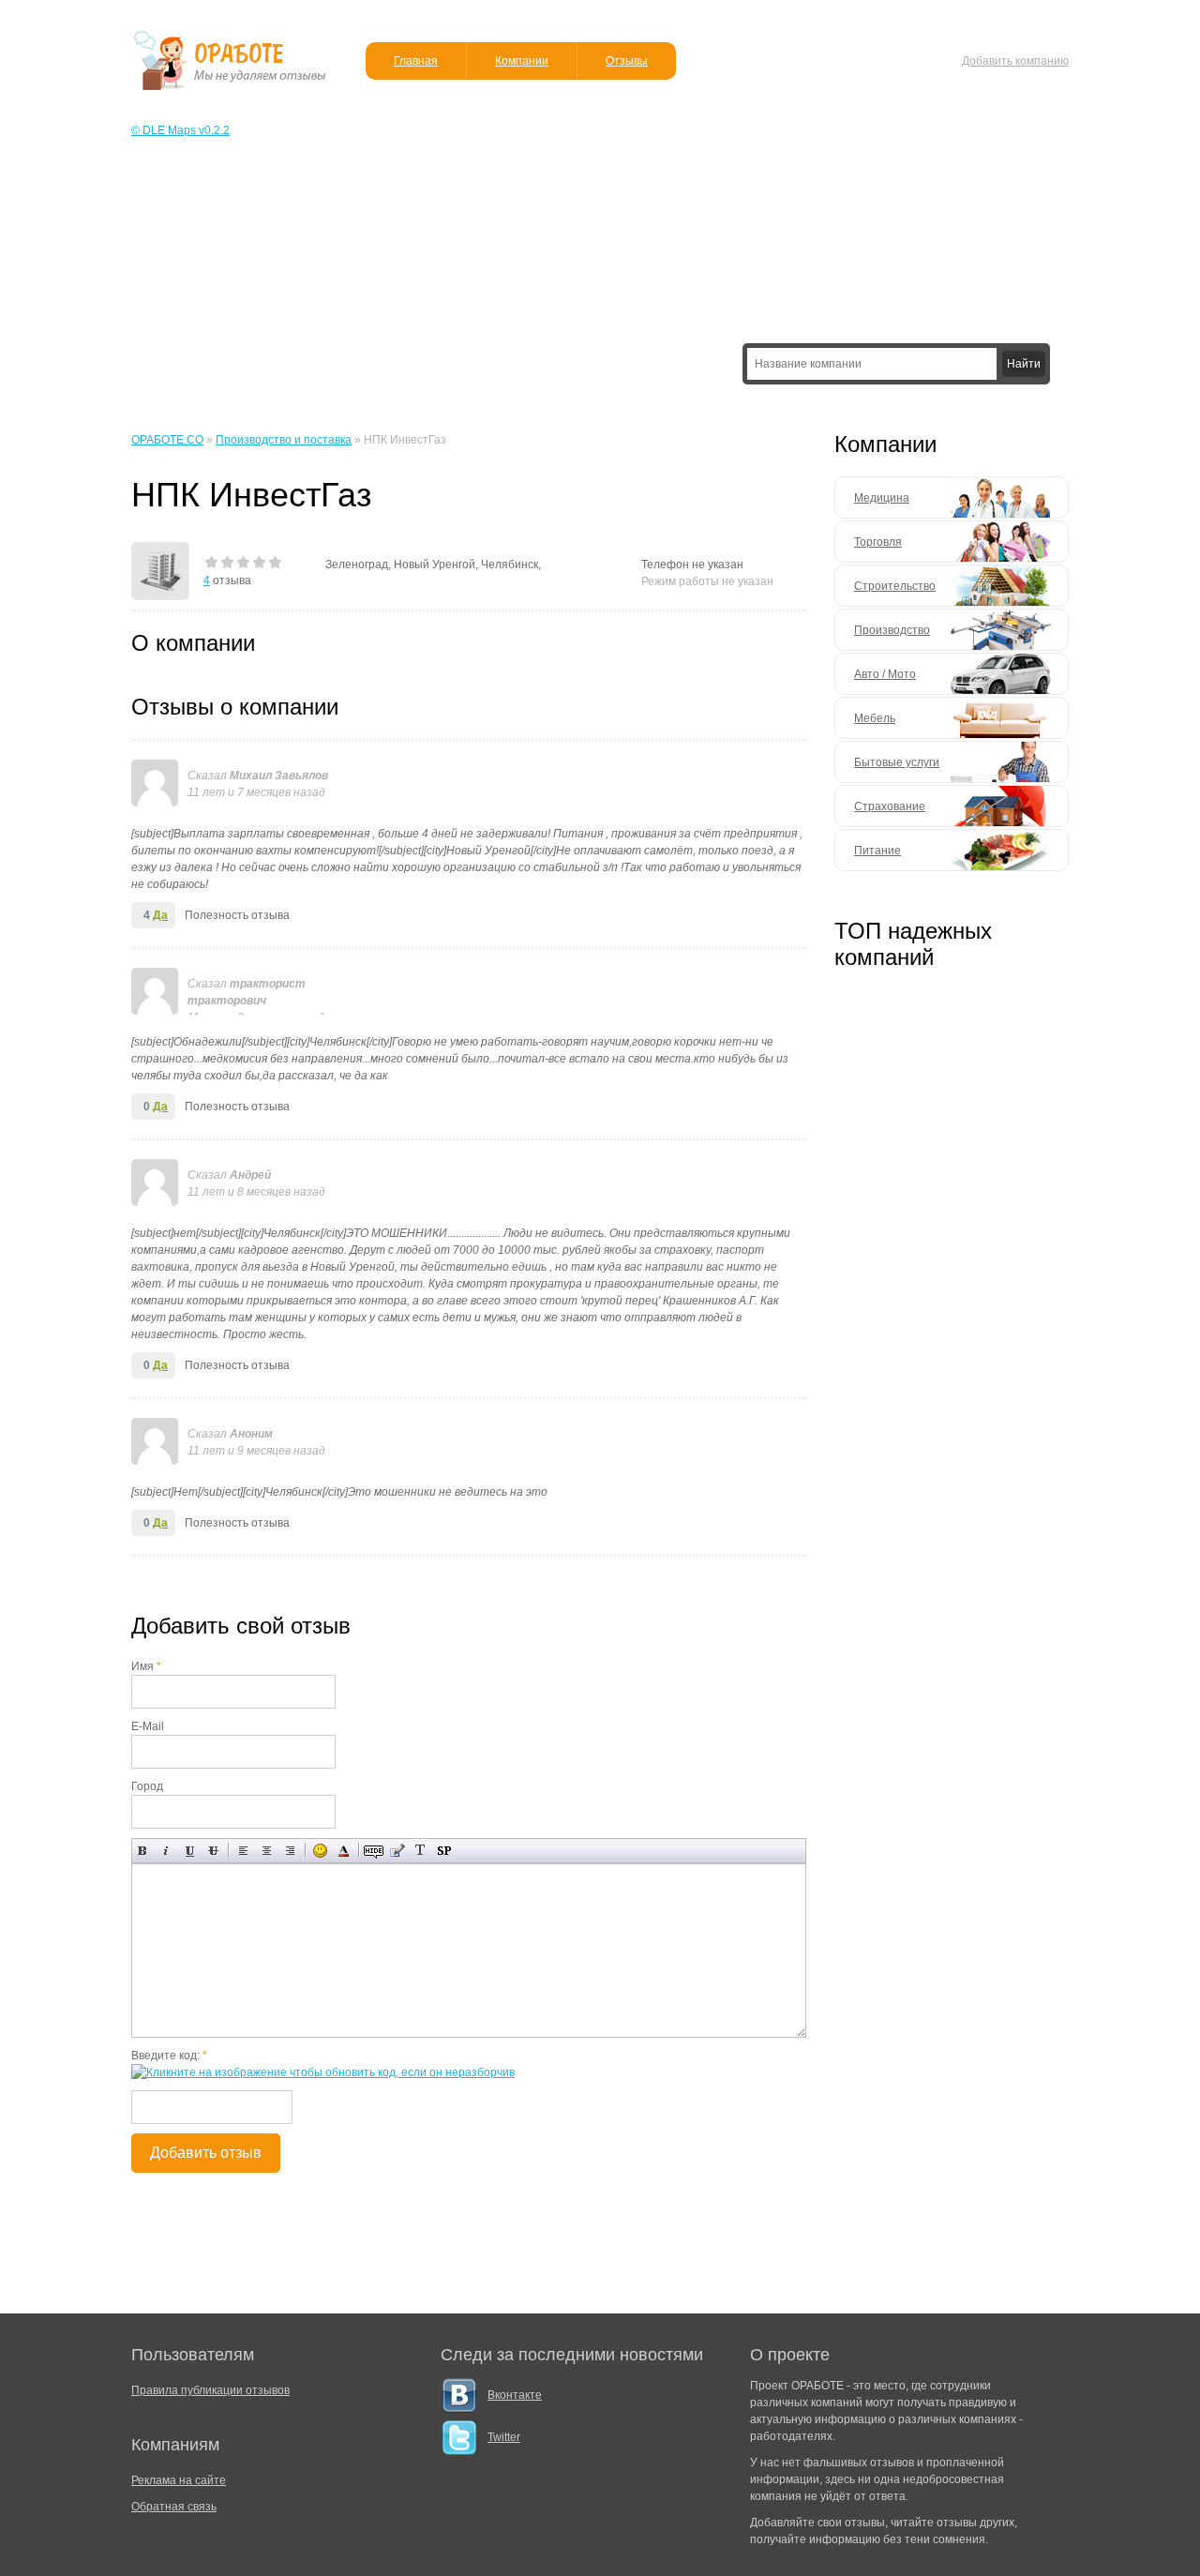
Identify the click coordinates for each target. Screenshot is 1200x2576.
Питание (877, 851)
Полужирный (143, 1851)
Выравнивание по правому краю (290, 1851)
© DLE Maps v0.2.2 (180, 130)
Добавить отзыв (206, 2153)
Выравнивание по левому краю (243, 1851)
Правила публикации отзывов (210, 2390)
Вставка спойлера (444, 1851)
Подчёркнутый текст (190, 1851)
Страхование (890, 806)
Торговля (878, 542)
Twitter (504, 2437)
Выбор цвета (344, 1851)
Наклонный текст (166, 1851)
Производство (892, 630)
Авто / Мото (885, 674)
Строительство (895, 586)
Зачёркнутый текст (213, 1851)
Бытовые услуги (897, 762)
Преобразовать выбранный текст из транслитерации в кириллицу (420, 1851)
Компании (522, 61)
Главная (416, 61)
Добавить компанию (1015, 61)
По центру (267, 1851)
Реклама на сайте (179, 2480)
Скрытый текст (374, 1851)
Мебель (875, 718)
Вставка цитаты (397, 1851)
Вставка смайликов (320, 1851)
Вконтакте (515, 2395)
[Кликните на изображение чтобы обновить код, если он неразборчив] (323, 2072)
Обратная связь (174, 2507)
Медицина (882, 498)
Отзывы (627, 61)
